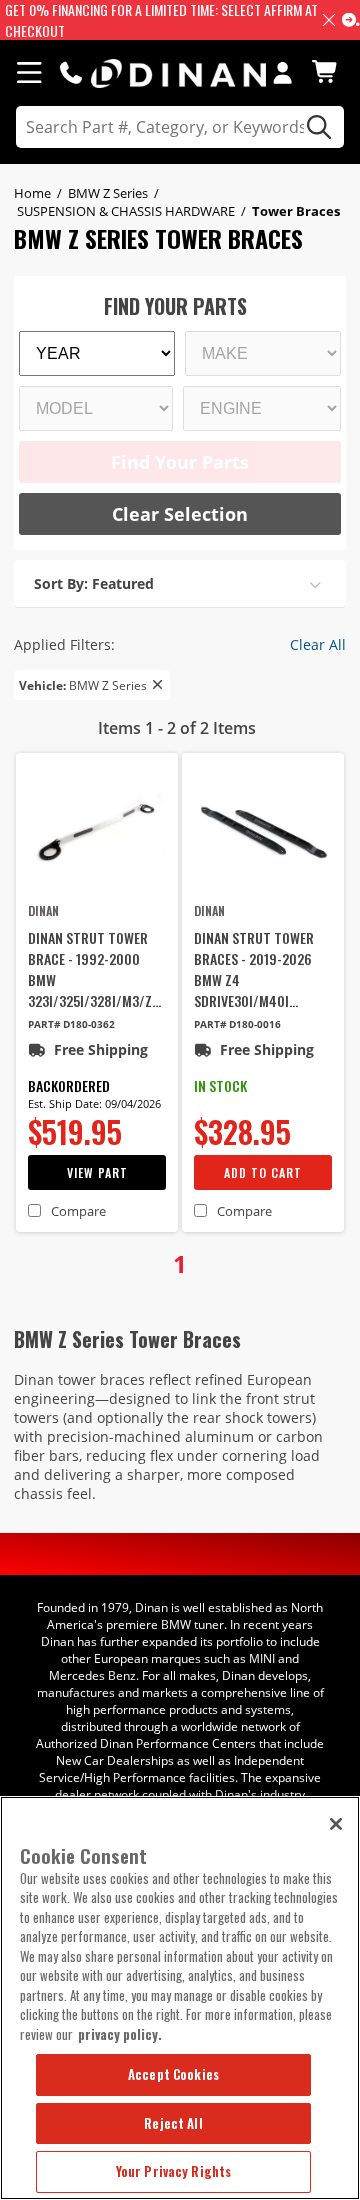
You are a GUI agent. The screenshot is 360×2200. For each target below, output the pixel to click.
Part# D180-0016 (237, 1024)
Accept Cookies (173, 2074)
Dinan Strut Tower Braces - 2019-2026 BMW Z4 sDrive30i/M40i (254, 969)
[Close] (336, 1824)
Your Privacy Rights (173, 2171)
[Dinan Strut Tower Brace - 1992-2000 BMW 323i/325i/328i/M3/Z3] (97, 831)
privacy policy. (120, 2034)
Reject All (173, 2123)
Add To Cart (263, 1172)
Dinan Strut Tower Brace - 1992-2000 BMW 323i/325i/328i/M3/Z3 (93, 969)
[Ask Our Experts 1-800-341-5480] (71, 72)
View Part (97, 1172)
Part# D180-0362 (71, 1024)
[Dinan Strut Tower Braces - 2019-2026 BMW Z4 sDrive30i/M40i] (263, 831)
